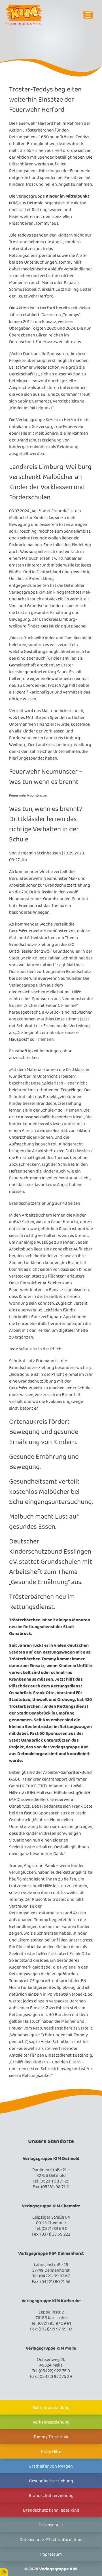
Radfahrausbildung (51, 2408)
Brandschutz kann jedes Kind (51, 2510)
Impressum (51, 2554)
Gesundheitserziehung (51, 2481)
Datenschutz (51, 2525)
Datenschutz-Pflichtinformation (51, 2540)
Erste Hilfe (51, 2452)
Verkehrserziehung (51, 2422)
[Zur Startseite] (29, 15)
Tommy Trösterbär (51, 2437)
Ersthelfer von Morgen (51, 2466)
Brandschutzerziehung (51, 2496)
